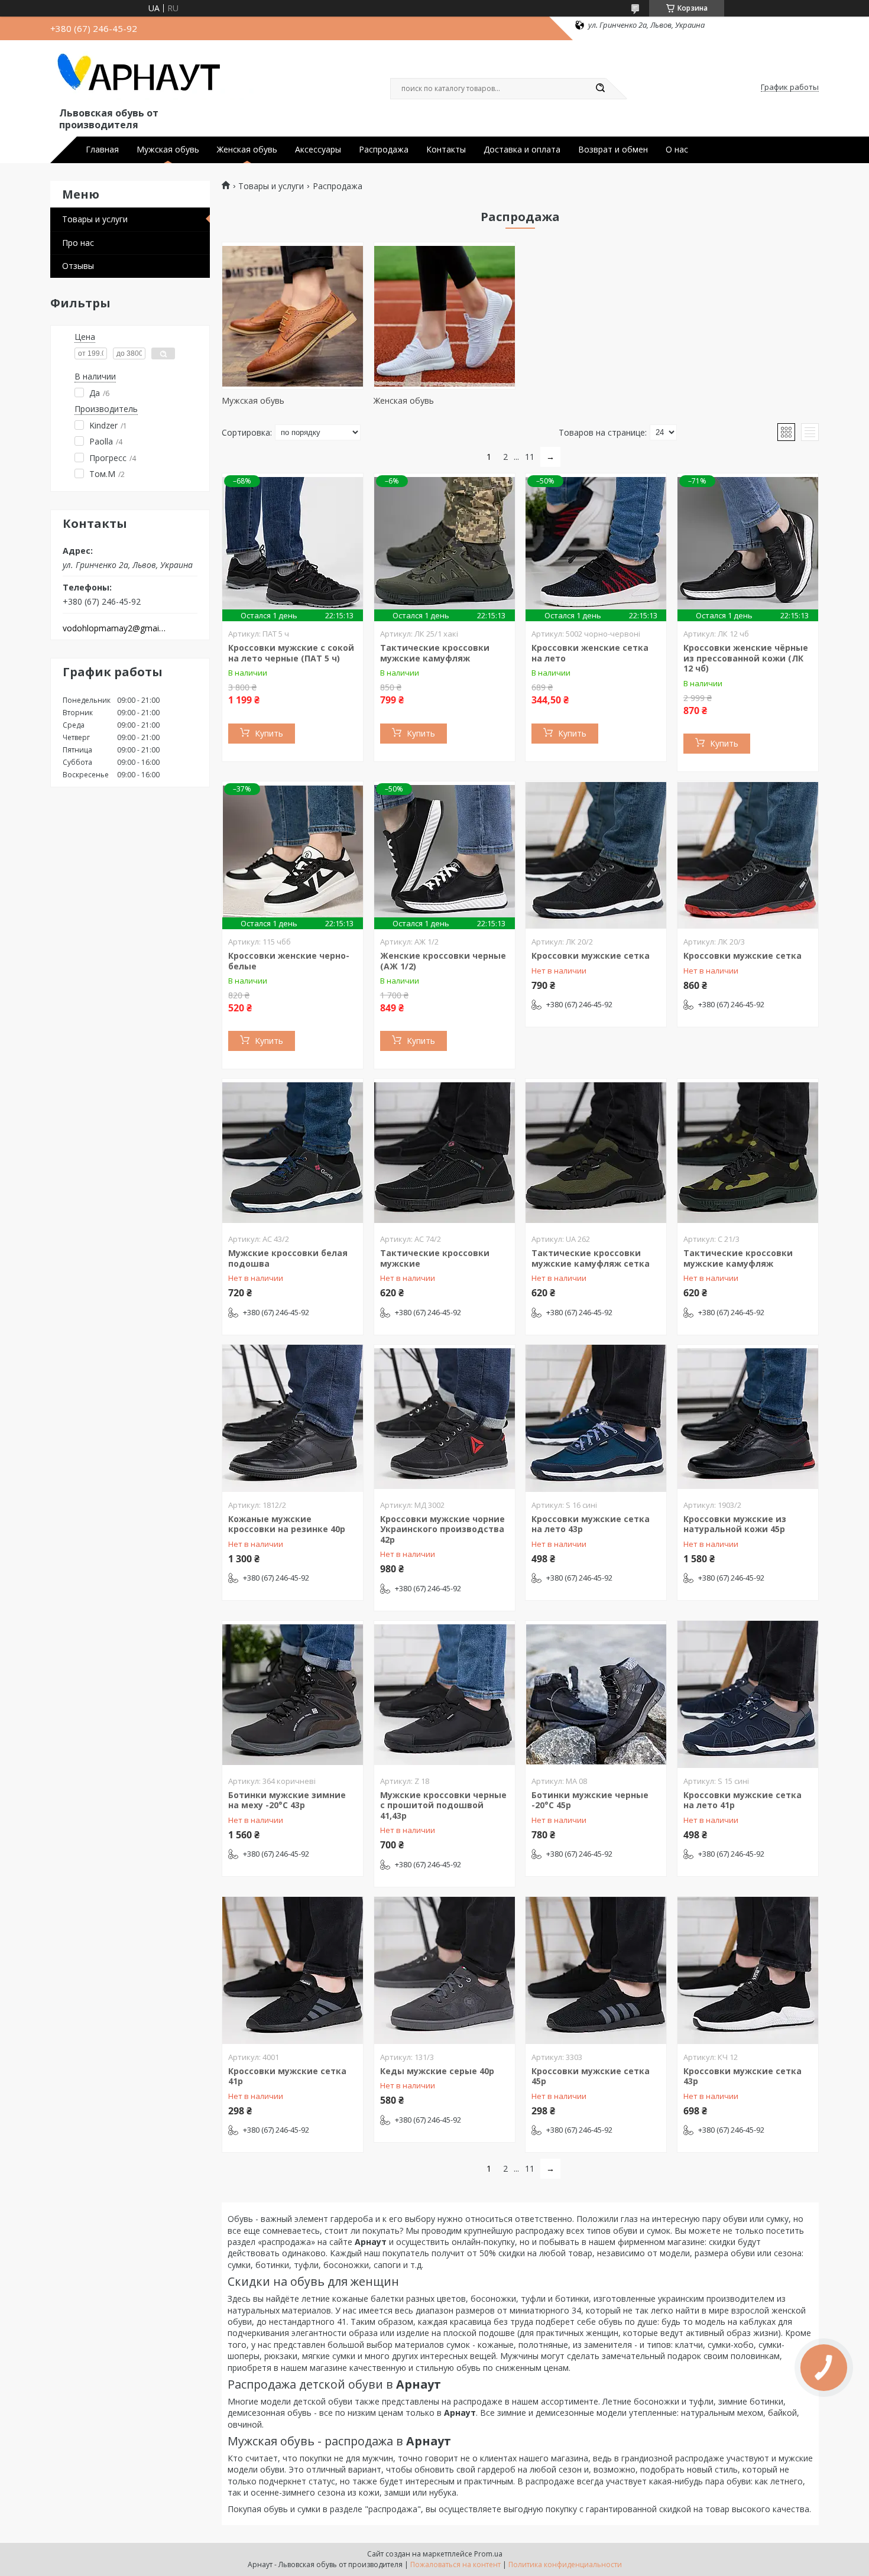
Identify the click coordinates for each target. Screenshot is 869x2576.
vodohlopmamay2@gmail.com (114, 628)
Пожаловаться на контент (455, 2564)
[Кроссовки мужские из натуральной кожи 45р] (748, 1419)
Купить (269, 733)
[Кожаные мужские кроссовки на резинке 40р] (293, 1419)
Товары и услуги (95, 219)
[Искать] (600, 89)
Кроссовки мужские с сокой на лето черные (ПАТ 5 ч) (291, 653)
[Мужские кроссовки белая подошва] (293, 1153)
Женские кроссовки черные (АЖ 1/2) (443, 961)
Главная (102, 150)
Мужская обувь (168, 150)
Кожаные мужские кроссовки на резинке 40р (287, 1524)
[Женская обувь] (445, 316)
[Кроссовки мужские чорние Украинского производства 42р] (445, 1419)
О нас (677, 150)
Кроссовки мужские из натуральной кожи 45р (735, 1524)
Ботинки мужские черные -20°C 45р (590, 1800)
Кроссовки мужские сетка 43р (742, 2076)
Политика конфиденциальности (565, 2564)
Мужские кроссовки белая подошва (288, 1258)
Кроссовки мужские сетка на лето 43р (591, 1524)
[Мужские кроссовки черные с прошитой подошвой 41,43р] (445, 1695)
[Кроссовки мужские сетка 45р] (596, 1971)
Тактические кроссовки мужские (435, 1258)
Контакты (446, 150)
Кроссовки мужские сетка (591, 956)
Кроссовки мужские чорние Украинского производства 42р (442, 1529)
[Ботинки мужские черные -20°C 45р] (596, 1695)
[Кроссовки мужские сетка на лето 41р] (748, 1695)
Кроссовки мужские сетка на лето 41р (742, 1800)
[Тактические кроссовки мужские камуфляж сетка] (596, 1153)
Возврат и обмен (613, 150)
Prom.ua (488, 2554)
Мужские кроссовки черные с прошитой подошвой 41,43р (443, 1805)
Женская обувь (247, 150)
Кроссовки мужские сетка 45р (591, 2076)
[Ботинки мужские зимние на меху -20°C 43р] (293, 1695)
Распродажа (384, 150)
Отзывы (78, 266)
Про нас (78, 243)
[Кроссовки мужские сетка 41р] (293, 1971)
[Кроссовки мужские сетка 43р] (748, 1971)
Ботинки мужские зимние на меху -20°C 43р (287, 1800)
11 (530, 457)
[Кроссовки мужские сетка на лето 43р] (596, 1419)
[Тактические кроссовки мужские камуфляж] (748, 1153)
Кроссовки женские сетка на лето (590, 653)
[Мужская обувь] (293, 316)
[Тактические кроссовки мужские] (445, 1153)
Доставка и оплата (522, 150)
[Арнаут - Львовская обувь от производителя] (154, 76)
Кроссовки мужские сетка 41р (287, 2076)
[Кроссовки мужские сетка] (596, 855)
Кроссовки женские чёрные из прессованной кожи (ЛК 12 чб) (746, 658)
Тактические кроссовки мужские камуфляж (435, 653)
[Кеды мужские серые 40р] (445, 1971)
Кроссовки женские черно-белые (289, 961)
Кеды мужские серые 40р (437, 2071)
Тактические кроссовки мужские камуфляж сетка (591, 1258)
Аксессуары (318, 150)
